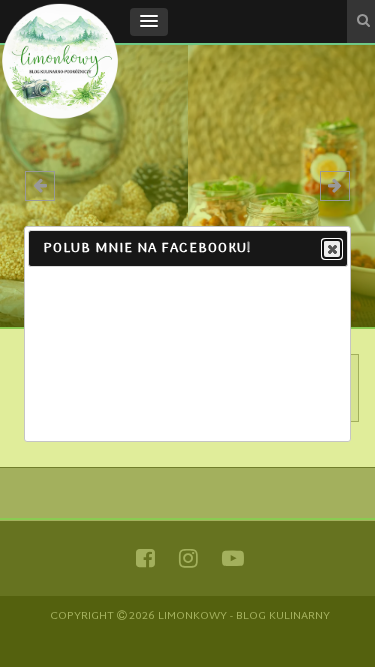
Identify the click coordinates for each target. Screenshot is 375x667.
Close (332, 249)
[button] (149, 22)
